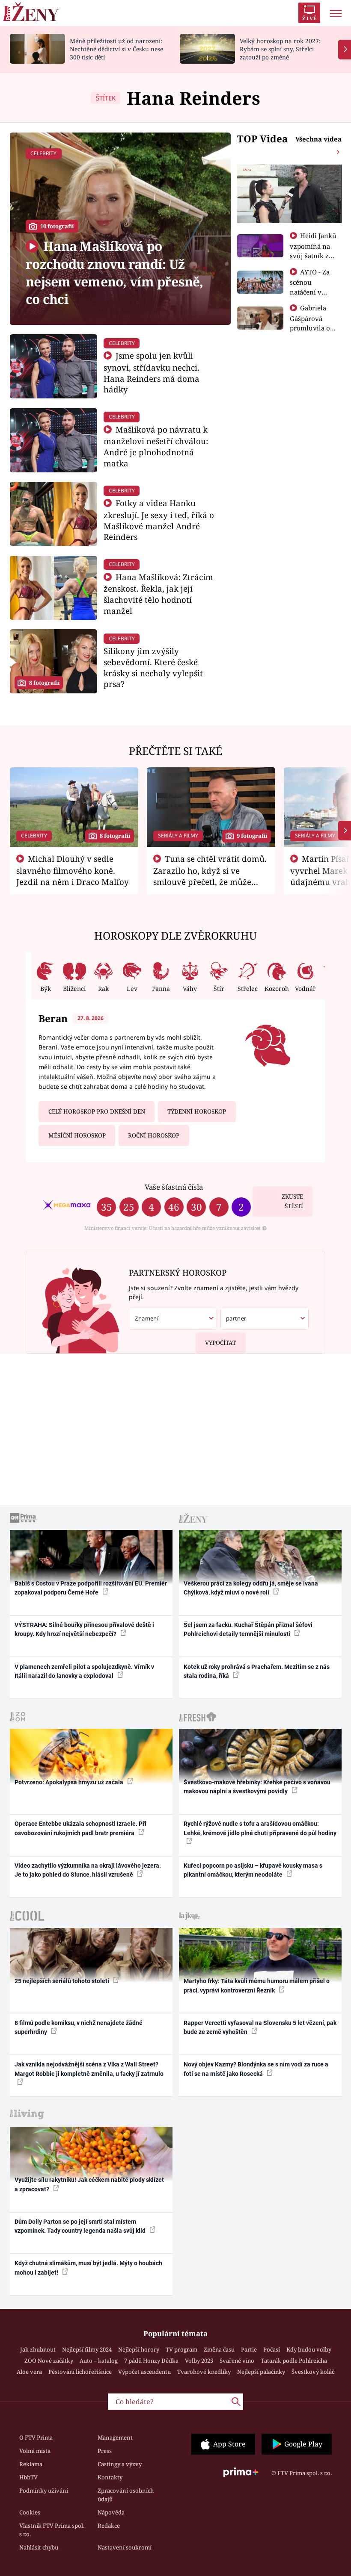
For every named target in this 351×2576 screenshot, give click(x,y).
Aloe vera (29, 2372)
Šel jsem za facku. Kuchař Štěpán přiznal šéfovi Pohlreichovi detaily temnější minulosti (248, 1629)
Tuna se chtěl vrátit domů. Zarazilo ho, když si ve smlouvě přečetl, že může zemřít (210, 876)
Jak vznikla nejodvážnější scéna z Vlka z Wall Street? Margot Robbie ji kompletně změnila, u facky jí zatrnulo (89, 2069)
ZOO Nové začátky (49, 2361)
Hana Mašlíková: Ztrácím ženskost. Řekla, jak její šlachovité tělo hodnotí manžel (158, 594)
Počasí (272, 2349)
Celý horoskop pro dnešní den (97, 1111)
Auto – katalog (99, 2361)
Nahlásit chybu (39, 2547)
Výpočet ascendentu (144, 2372)
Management (115, 2437)
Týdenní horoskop (197, 1111)
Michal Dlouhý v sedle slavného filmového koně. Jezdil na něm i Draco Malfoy (73, 870)
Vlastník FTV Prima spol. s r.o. (52, 2530)
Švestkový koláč (313, 2372)
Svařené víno (237, 2361)
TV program (181, 2349)
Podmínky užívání (44, 2491)
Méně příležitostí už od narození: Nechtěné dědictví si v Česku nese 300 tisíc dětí (116, 49)
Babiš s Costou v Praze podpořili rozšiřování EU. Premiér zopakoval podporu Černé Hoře (91, 1588)
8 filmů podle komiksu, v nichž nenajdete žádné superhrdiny (79, 2027)
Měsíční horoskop (77, 1135)
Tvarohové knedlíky (204, 2372)
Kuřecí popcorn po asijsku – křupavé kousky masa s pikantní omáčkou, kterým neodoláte (253, 1870)
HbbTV (28, 2477)
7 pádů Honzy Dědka (151, 2361)
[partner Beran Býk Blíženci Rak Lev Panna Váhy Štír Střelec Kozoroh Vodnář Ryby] (265, 1319)
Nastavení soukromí (125, 2547)
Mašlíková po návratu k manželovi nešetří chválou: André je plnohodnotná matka (156, 446)
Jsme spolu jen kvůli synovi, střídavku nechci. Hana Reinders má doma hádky (152, 372)
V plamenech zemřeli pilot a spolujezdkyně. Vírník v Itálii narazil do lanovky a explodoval (84, 1671)
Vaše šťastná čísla (174, 1187)
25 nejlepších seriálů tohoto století (62, 1981)
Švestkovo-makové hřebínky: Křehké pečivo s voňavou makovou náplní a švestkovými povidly (257, 1787)
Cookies (30, 2512)
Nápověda (111, 2512)
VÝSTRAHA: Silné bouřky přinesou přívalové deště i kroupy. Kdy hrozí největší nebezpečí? (84, 1629)
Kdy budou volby (309, 2349)
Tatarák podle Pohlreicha (294, 2361)
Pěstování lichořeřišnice (80, 2372)
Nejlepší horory (139, 2349)
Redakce (109, 2526)
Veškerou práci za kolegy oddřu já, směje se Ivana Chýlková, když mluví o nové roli (251, 1588)
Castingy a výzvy (120, 2464)
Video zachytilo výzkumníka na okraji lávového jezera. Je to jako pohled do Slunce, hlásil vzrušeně (88, 1870)
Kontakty (110, 2477)
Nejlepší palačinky (261, 2372)
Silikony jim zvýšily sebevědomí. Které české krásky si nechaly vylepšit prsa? (153, 667)
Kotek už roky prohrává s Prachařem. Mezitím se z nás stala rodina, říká (257, 1671)
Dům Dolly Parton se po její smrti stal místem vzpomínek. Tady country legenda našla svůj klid (81, 2226)
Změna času (219, 2349)
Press (105, 2451)
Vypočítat (220, 1343)
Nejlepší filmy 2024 (87, 2349)
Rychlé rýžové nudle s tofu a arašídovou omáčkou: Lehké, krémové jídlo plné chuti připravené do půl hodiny (260, 1828)
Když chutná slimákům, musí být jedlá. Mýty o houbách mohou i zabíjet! (88, 2268)
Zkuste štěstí (292, 1201)
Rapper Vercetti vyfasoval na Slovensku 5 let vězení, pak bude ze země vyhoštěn (260, 2027)
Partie (249, 2349)
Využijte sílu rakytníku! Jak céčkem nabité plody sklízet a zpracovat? (89, 2184)
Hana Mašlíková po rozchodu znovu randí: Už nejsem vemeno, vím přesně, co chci (115, 273)
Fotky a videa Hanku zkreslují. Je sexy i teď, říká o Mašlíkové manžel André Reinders (159, 520)
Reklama (31, 2464)
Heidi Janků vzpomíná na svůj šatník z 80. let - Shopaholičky (313, 255)
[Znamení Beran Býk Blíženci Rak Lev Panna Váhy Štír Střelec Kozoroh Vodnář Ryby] (173, 1319)
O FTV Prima (36, 2437)
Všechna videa (318, 139)
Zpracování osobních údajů (126, 2495)
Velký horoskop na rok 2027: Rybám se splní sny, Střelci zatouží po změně (280, 49)
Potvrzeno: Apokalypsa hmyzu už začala (70, 1782)
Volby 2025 (199, 2361)
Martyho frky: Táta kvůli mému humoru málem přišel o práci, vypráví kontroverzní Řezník (257, 1985)
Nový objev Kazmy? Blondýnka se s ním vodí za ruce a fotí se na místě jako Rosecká (256, 2069)
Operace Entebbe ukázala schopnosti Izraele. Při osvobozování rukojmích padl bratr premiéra (80, 1828)
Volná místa (35, 2451)
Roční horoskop (154, 1135)
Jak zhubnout (38, 2349)
